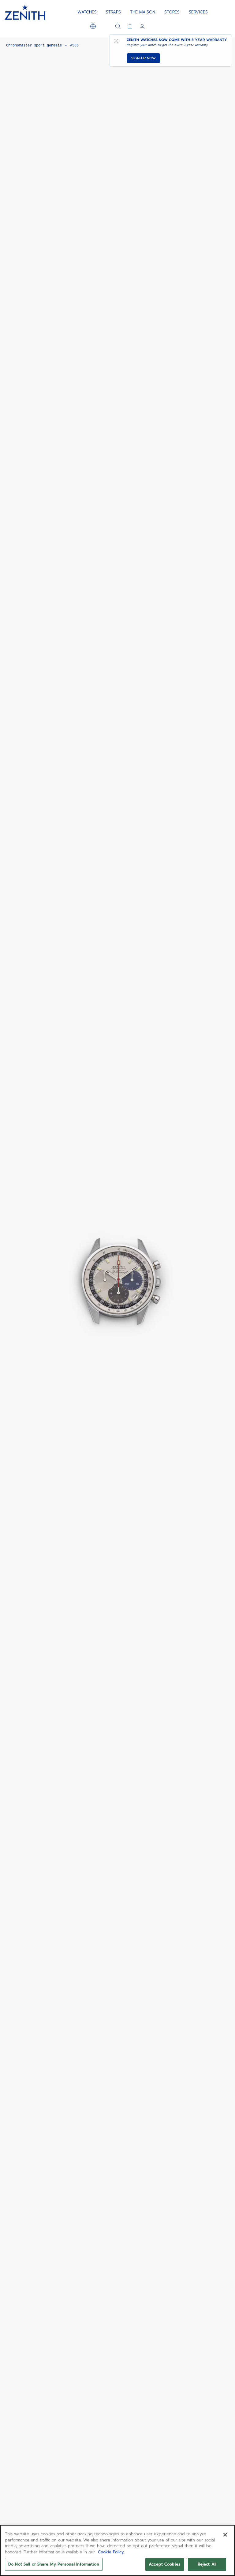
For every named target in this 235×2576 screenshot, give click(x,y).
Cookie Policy (111, 2552)
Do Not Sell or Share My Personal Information (54, 2564)
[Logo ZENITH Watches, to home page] (25, 12)
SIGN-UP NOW (144, 58)
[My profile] (142, 26)
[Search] (118, 26)
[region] (117, 2550)
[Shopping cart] (130, 26)
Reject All (207, 2564)
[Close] (225, 2535)
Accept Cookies (165, 2564)
